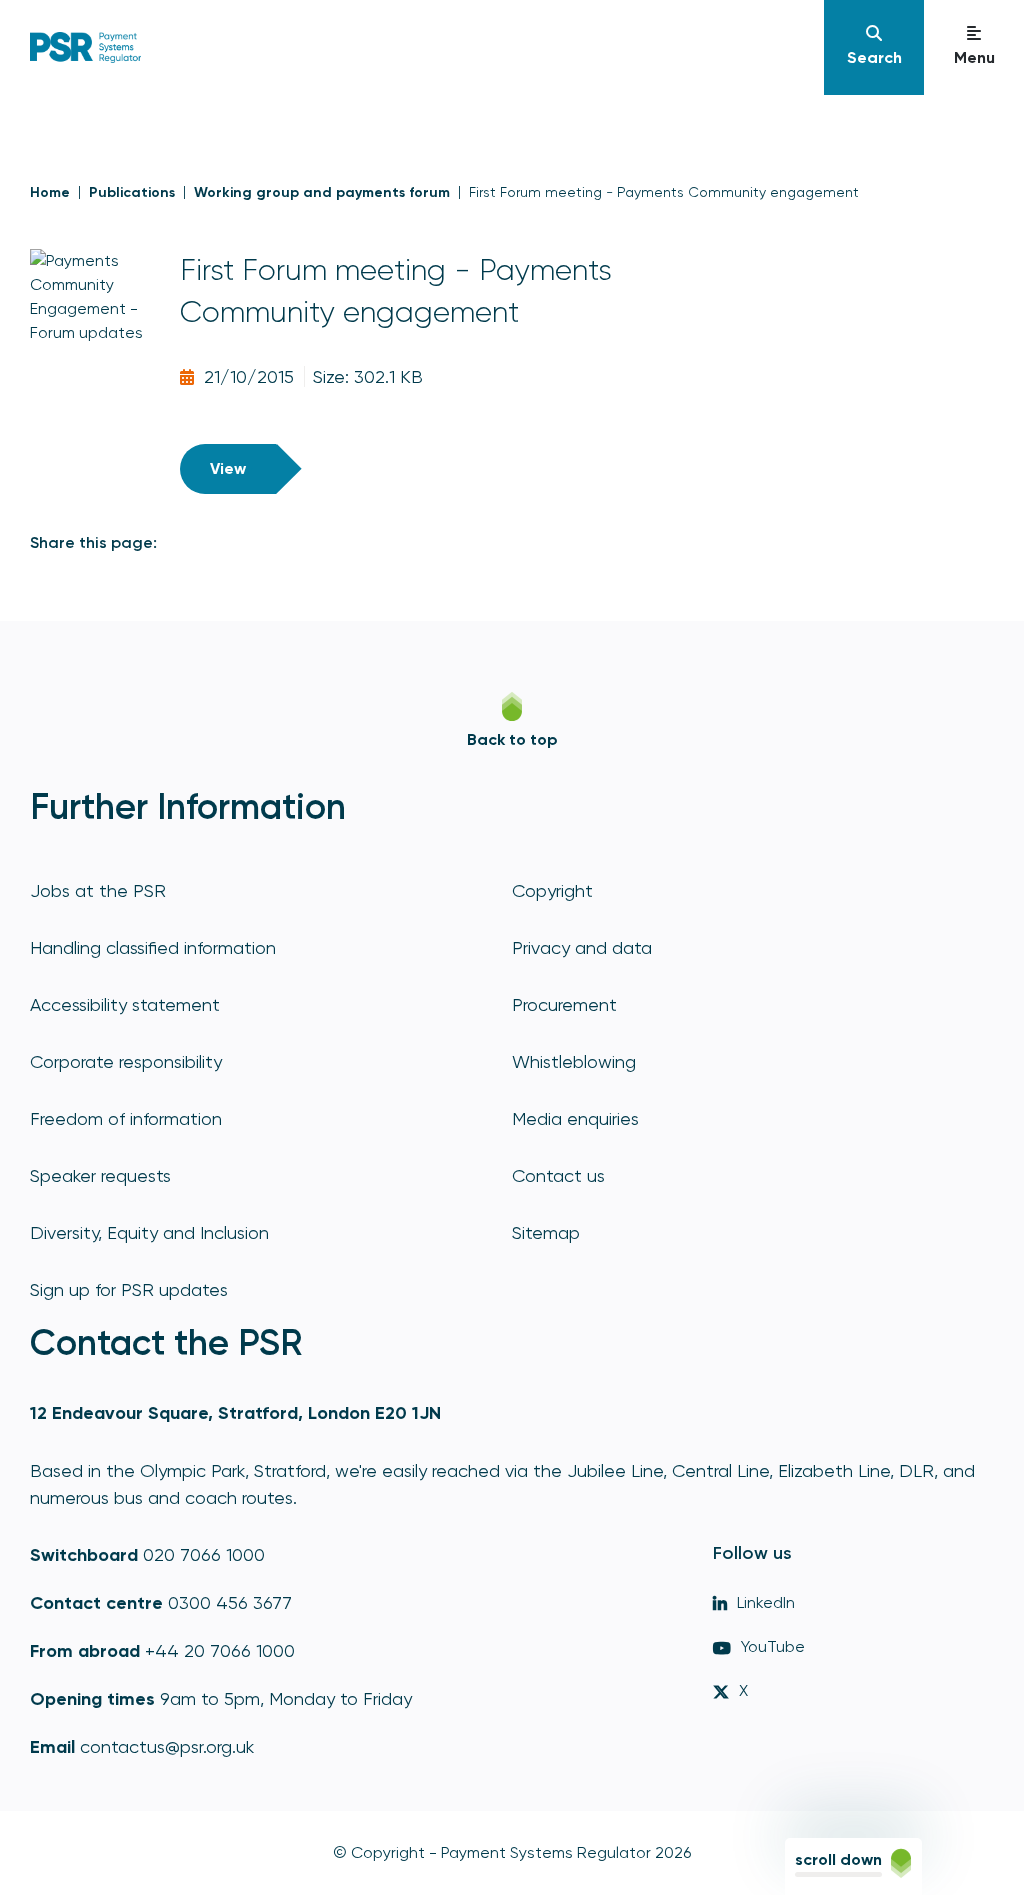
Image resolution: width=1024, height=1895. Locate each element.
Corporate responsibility (126, 1061)
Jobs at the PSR (98, 890)
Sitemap (546, 1232)
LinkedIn (766, 1602)
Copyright (552, 890)
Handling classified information (153, 947)
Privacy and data (582, 947)
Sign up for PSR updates (129, 1289)
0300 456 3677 (230, 1602)
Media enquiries (575, 1118)
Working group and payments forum (322, 192)
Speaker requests (100, 1175)
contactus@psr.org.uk (167, 1746)
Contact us (558, 1175)
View (228, 468)
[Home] (85, 47)
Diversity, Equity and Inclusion (149, 1232)
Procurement (564, 1004)
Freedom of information (126, 1118)
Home (50, 192)
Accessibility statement (125, 1004)
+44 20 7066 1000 (220, 1650)
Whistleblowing (574, 1061)
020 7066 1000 (204, 1554)
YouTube (773, 1646)
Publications (132, 192)
